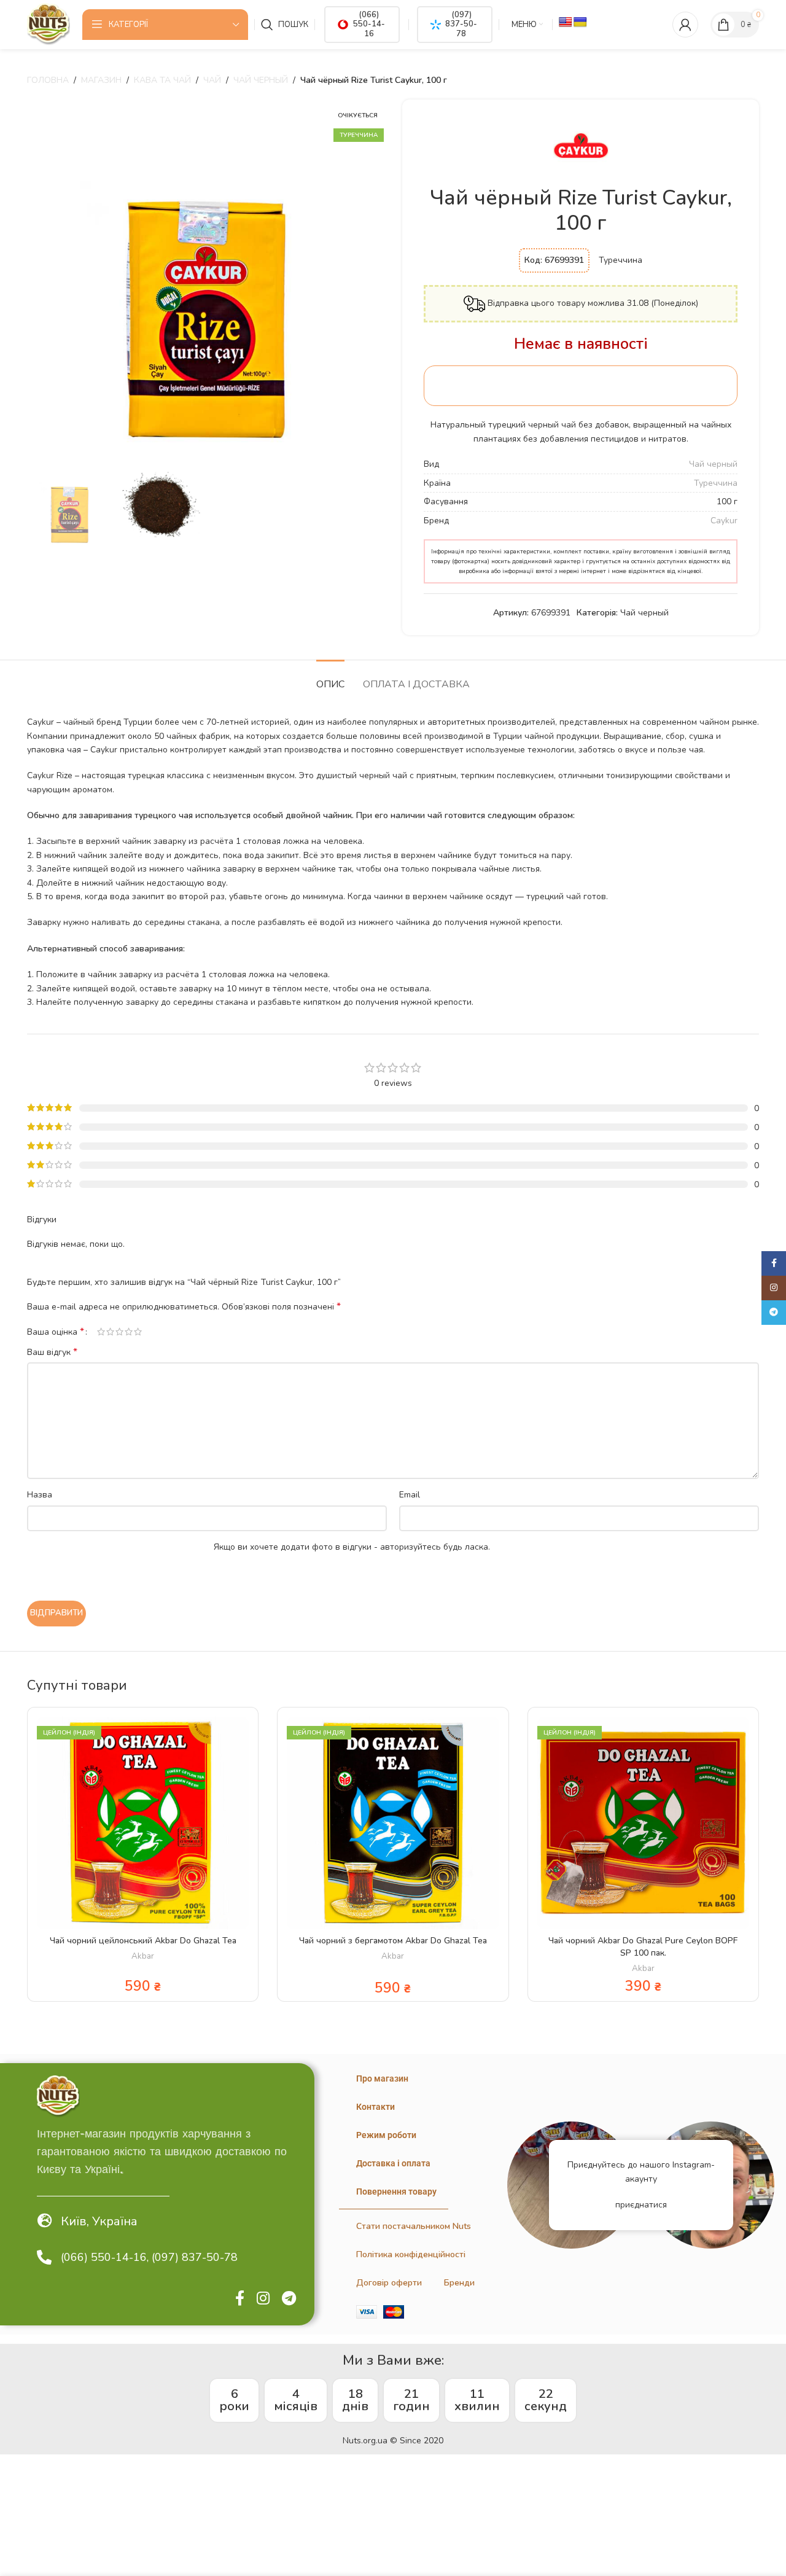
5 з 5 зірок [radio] (138, 1332)
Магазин (101, 80)
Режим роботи (386, 2135)
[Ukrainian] (580, 22)
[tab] (330, 678)
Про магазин (382, 2078)
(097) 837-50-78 (461, 24)
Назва (40, 1495)
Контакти (375, 2107)
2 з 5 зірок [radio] (110, 1332)
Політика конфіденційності (411, 2254)
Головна (48, 80)
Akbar (143, 1956)
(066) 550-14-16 (369, 24)
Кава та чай (162, 80)
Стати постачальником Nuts (414, 2226)
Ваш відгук (52, 1352)
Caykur (724, 521)
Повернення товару (396, 2192)
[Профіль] (685, 25)
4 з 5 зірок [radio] (129, 1332)
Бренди (459, 2283)
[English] (566, 22)
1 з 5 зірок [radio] (101, 1332)
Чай (212, 80)
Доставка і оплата (393, 2163)
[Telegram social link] (289, 2299)
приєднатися (641, 2205)
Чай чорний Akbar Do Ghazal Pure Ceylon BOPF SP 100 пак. (643, 1947)
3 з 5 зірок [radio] (119, 1332)
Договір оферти (389, 2283)
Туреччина (716, 483)
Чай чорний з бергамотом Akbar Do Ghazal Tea (393, 1941)
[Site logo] (49, 24)
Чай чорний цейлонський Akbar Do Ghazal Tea (143, 1941)
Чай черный (261, 80)
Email (410, 1495)
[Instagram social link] (263, 2299)
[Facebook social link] (240, 2299)
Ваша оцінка (56, 1332)
